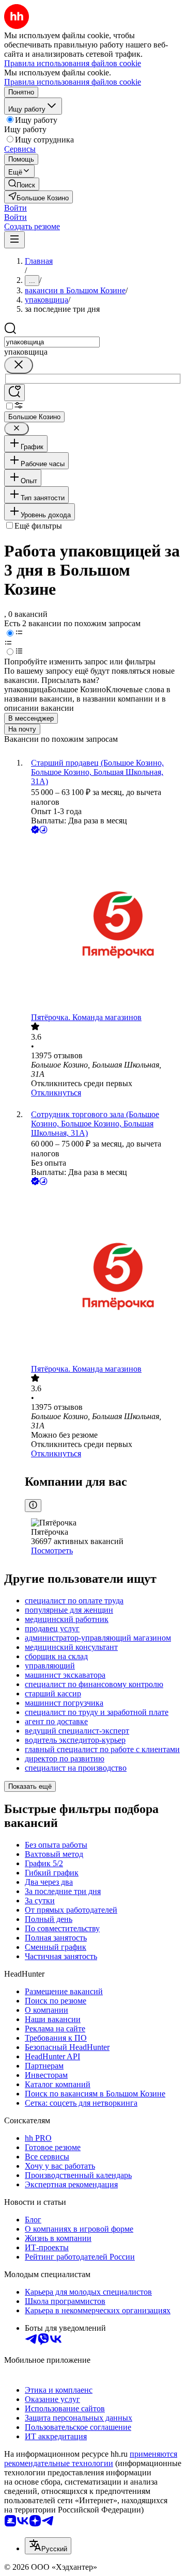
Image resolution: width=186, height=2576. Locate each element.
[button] (16, 208)
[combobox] (52, 342)
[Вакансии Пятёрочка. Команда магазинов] (103, 924)
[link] (22, 184)
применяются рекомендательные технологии (91, 2459)
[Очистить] (19, 365)
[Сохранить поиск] (14, 393)
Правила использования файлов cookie (73, 82)
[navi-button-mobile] (14, 240)
